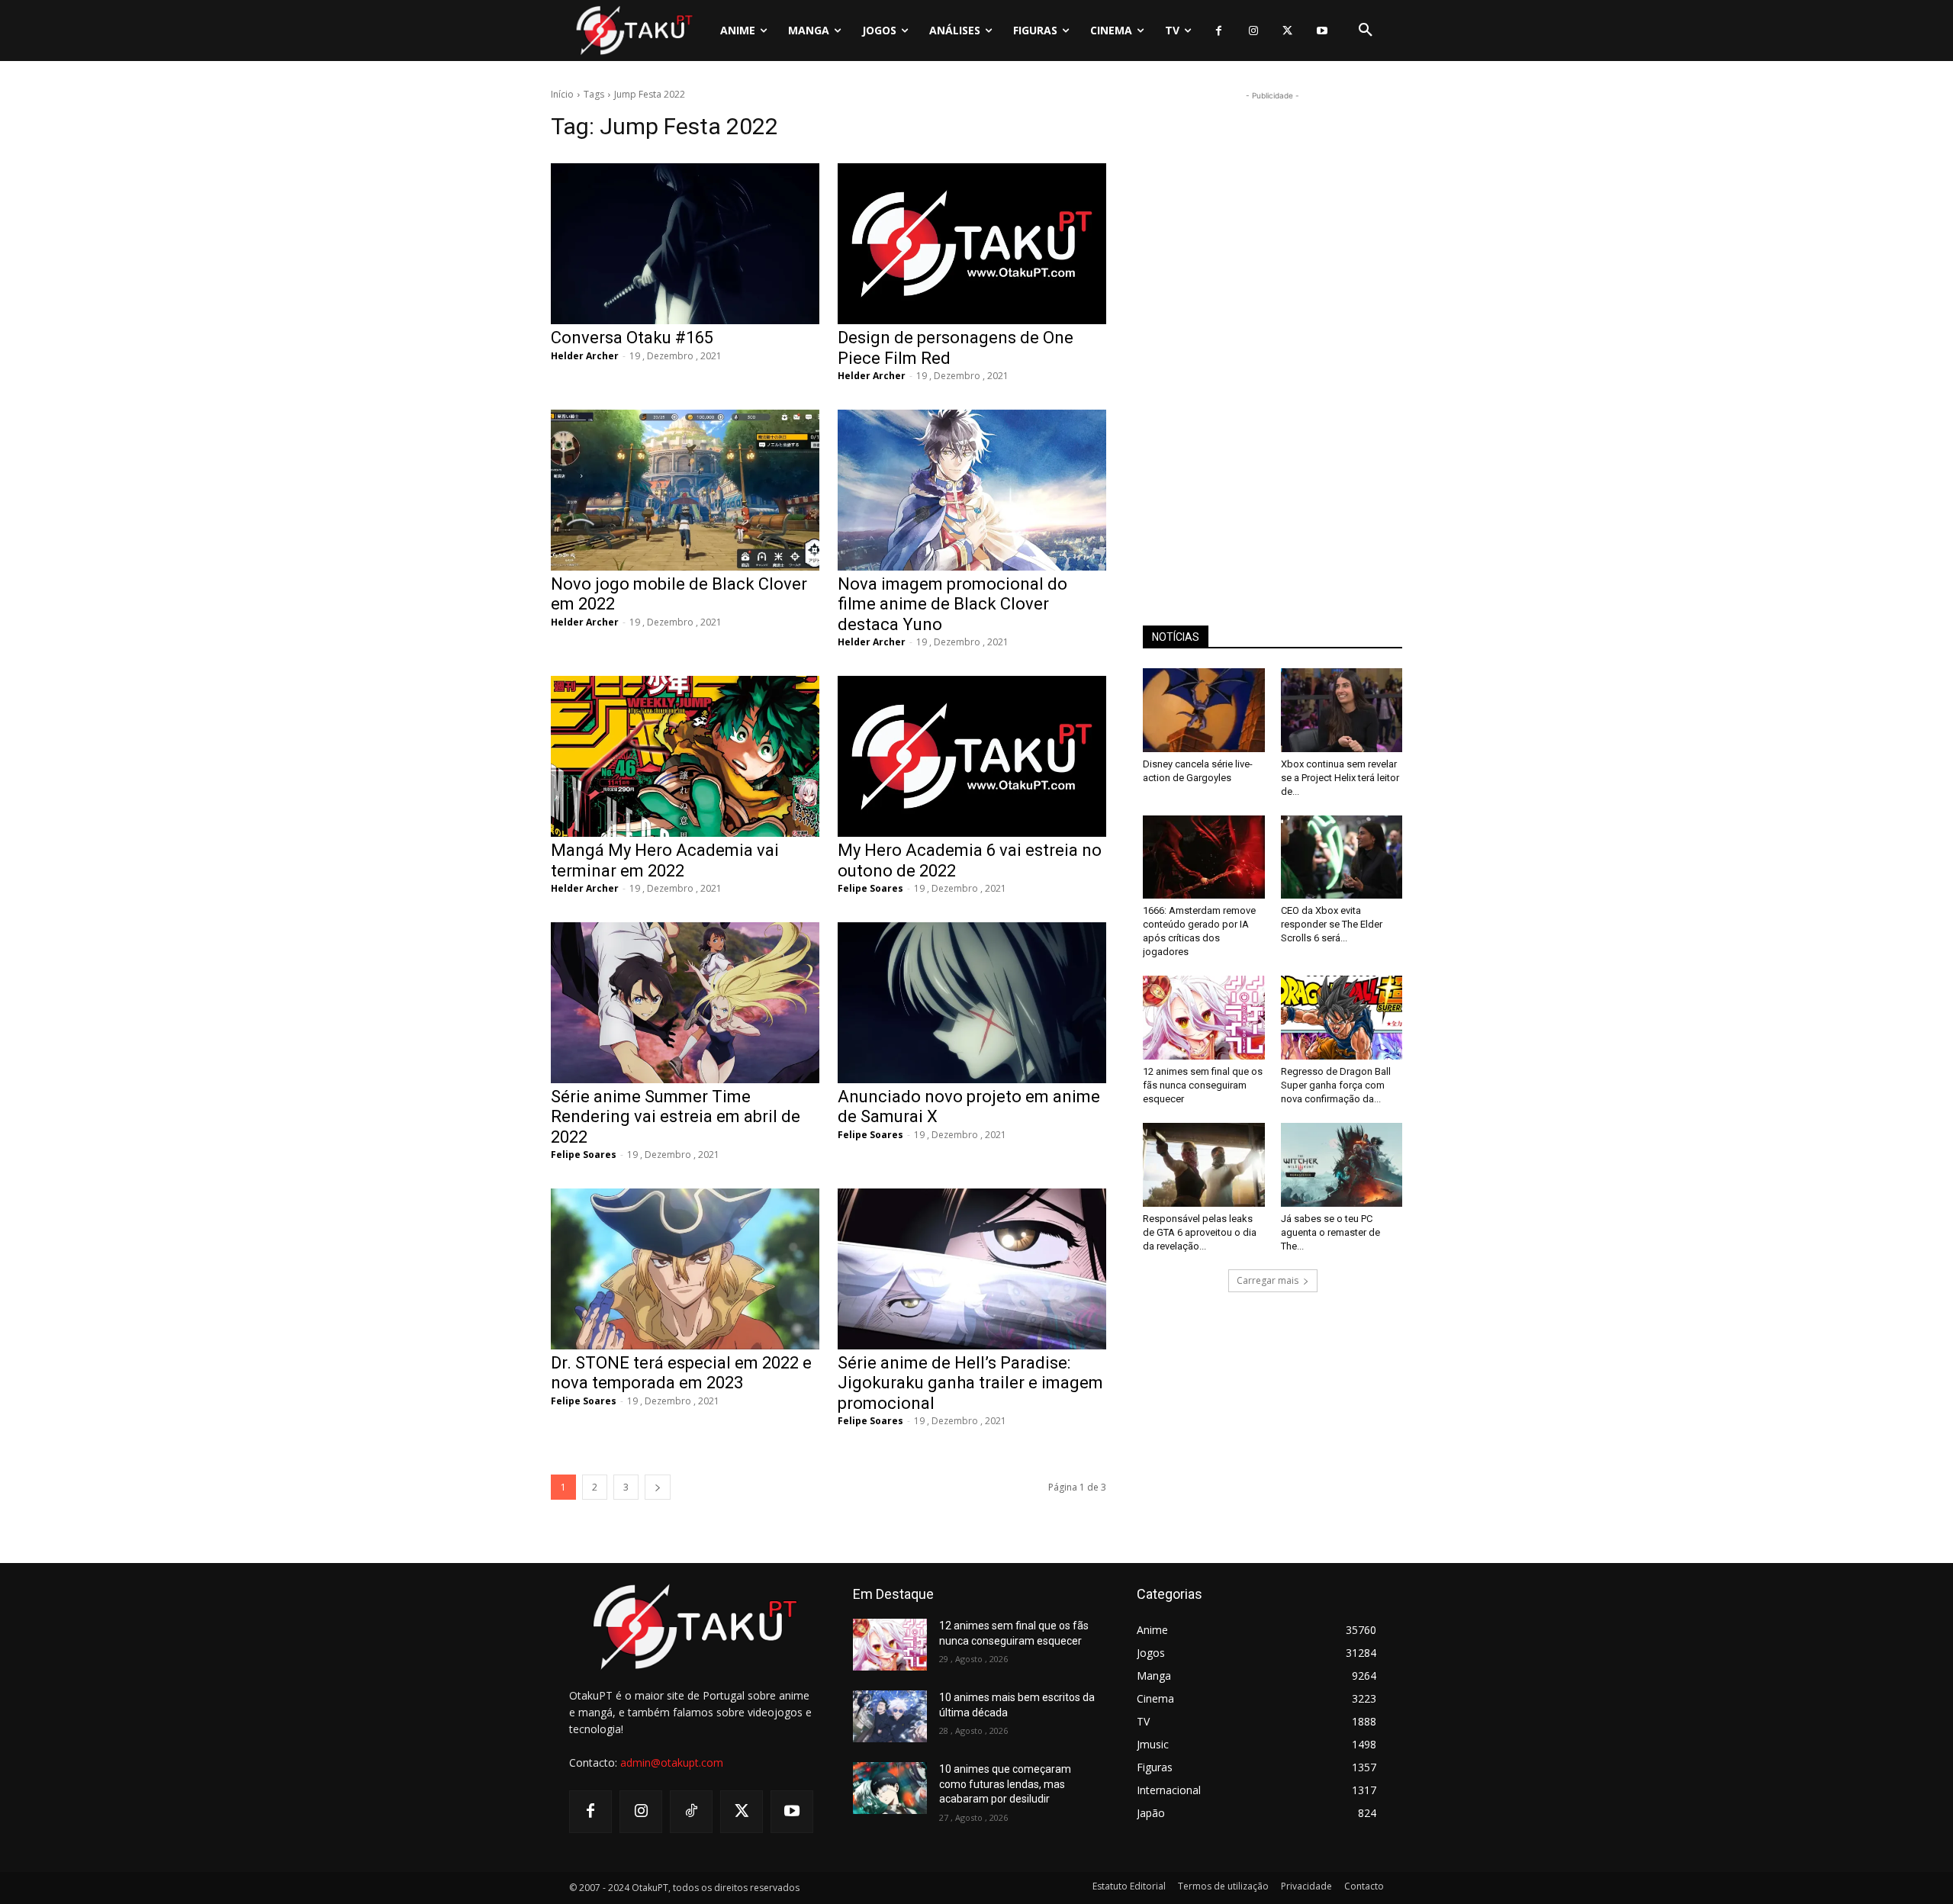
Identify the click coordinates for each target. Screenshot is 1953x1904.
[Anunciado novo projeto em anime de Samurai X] (972, 1003)
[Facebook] (1219, 31)
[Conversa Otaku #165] (685, 244)
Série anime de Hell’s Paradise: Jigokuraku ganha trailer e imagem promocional (970, 1383)
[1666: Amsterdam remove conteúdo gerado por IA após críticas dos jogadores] (1204, 857)
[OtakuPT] (633, 30)
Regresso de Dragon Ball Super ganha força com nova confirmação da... (1336, 1085)
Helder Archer (585, 356)
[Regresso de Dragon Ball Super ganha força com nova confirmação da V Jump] (1342, 1018)
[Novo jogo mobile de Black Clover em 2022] (685, 490)
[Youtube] (1322, 31)
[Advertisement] (1273, 333)
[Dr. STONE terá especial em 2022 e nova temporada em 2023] (685, 1269)
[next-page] (658, 1487)
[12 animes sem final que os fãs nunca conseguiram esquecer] (1204, 1018)
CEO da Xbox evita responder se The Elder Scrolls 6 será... (1332, 924)
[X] (1287, 31)
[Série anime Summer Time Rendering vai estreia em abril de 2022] (685, 1003)
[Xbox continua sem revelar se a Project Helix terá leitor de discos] (1342, 710)
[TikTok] (691, 1812)
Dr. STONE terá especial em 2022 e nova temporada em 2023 (681, 1373)
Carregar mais (1268, 1280)
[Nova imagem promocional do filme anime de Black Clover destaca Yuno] (972, 490)
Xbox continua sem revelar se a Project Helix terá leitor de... (1340, 778)
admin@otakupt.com (672, 1762)
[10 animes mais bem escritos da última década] (890, 1716)
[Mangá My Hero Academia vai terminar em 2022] (685, 756)
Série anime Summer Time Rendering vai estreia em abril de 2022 (676, 1117)
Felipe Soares (870, 888)
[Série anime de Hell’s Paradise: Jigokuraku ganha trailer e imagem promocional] (972, 1269)
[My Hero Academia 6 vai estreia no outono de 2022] (972, 756)
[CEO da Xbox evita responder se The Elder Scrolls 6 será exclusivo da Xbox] (1342, 857)
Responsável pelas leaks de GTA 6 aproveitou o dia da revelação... (1200, 1232)
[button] (1366, 31)
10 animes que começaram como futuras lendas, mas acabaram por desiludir (1005, 1784)
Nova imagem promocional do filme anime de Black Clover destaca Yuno (952, 604)
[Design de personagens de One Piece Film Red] (972, 244)
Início (562, 94)
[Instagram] (1253, 31)
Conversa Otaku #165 (632, 338)
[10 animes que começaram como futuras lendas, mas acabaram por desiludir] (890, 1788)
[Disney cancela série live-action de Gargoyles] (1204, 710)
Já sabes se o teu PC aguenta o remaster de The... (1330, 1232)
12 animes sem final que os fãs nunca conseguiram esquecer (1203, 1085)
